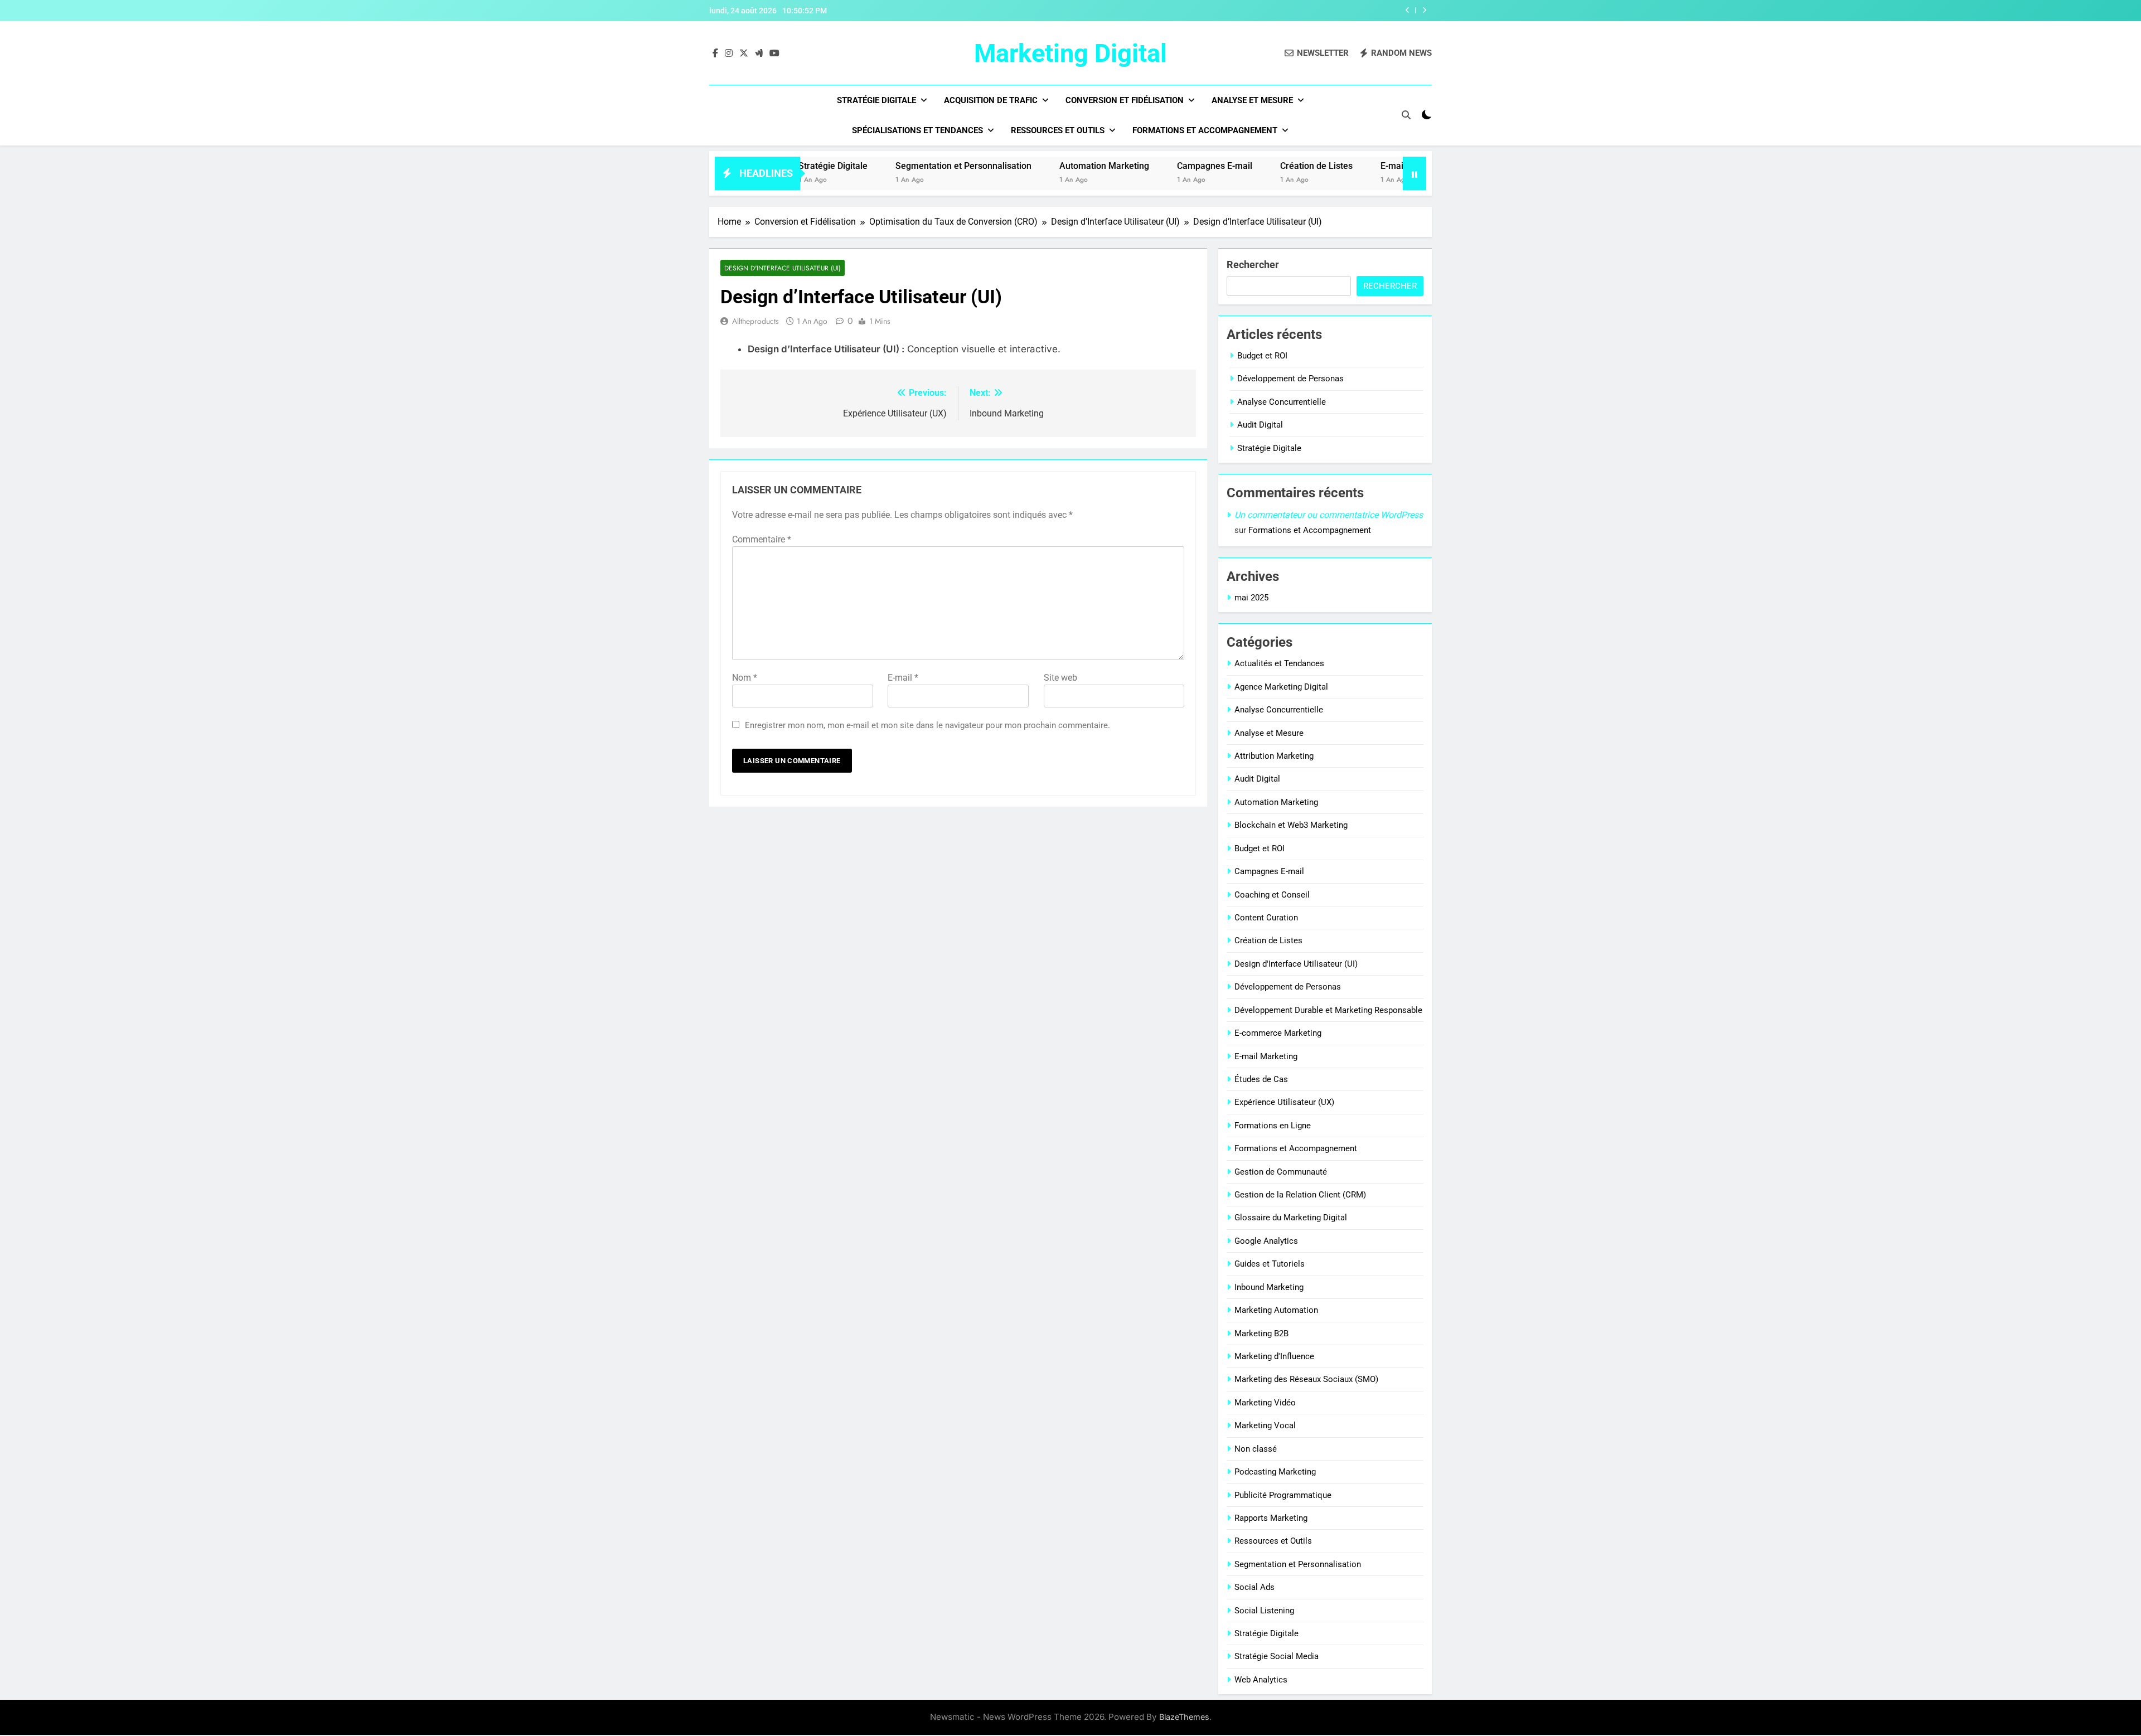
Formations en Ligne (1273, 1126)
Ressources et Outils (1058, 130)
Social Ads (1254, 1587)
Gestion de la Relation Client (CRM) (1300, 1195)
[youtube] (774, 54)
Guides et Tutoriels (1270, 1264)
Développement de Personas (1290, 379)
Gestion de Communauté (1281, 1172)
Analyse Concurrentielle (1282, 402)
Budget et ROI (1262, 356)
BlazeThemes (1184, 1717)
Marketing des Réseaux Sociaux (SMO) (1306, 1379)
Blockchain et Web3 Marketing (1291, 825)
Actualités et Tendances (1279, 663)
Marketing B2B (1261, 1333)
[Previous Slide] (1408, 10)
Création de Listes (1242, 166)
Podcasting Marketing (1275, 1472)
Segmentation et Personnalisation (889, 166)
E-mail (903, 678)
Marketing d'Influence (1274, 1356)
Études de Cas (1261, 1079)
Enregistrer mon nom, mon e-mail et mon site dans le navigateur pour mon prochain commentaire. (927, 725)
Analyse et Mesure (1252, 100)
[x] (744, 54)
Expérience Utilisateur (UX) (1284, 1102)
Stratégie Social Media (1277, 1656)
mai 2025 (1251, 598)
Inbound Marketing (1269, 1287)
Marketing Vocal (1265, 1425)
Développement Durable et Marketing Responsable (1328, 1010)
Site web (1060, 678)
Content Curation (1266, 918)
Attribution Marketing (1274, 756)
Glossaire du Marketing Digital (1291, 1218)
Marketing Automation (1276, 1310)
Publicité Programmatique (1283, 1495)
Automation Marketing (1030, 166)
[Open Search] (1406, 115)
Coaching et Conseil (1272, 895)
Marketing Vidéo (1265, 1403)
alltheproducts (755, 321)
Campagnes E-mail (1140, 166)
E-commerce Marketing (1278, 1033)
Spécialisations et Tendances (917, 130)
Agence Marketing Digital (1281, 687)
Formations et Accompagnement (1205, 130)
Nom (745, 678)
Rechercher (1253, 265)
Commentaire (762, 539)
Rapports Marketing (1271, 1518)
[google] (759, 54)
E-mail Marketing (1340, 166)
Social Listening (1264, 1611)
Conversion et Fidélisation (1125, 100)
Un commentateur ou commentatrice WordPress (1329, 515)
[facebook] (715, 54)
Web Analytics (1261, 1680)
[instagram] (729, 54)
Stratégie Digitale (876, 100)
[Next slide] (1424, 10)
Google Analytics (1266, 1241)
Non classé (1256, 1449)
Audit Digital (1260, 425)
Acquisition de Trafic (991, 100)
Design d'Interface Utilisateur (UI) (783, 268)
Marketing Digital (1070, 53)
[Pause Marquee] (1415, 173)
